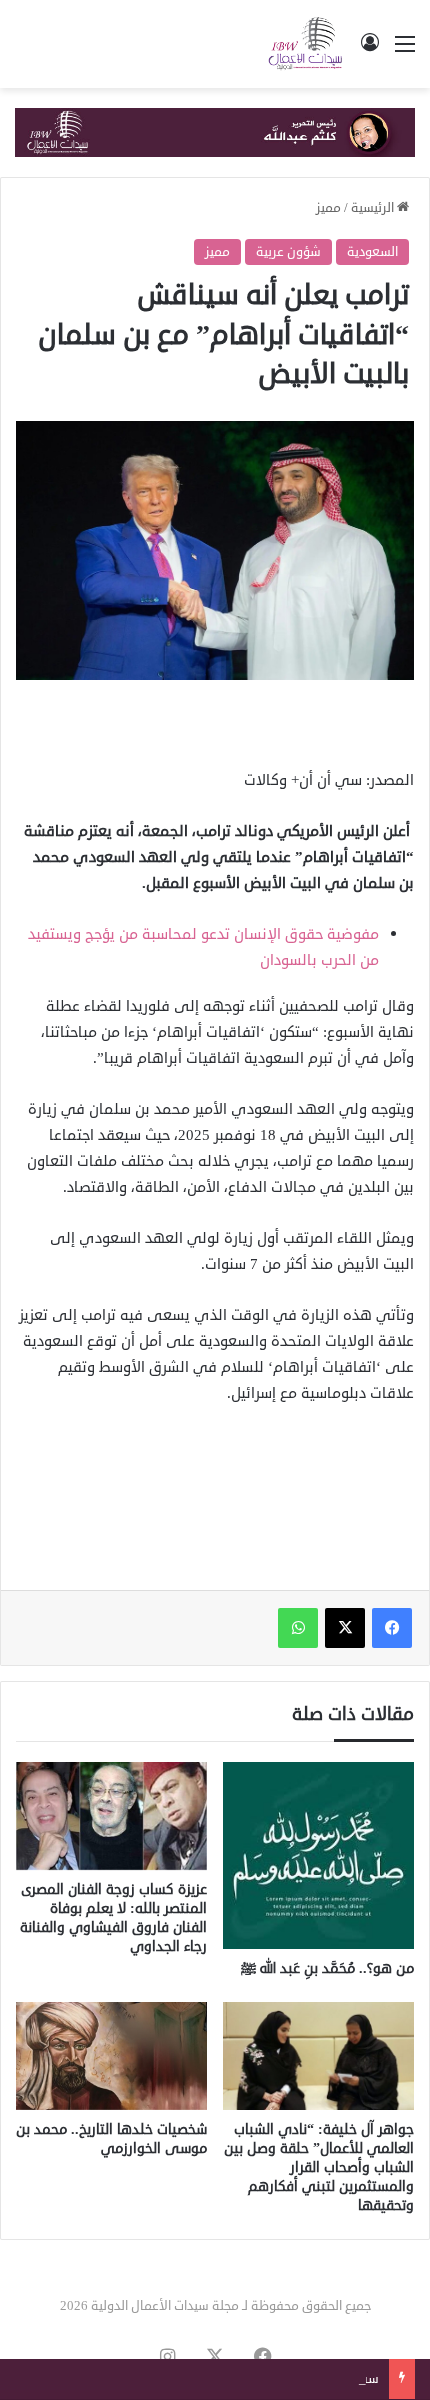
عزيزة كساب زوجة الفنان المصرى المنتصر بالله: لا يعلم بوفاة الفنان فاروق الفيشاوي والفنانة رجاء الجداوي (113, 1918)
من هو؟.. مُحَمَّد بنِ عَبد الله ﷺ (327, 1968)
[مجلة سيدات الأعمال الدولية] (306, 44)
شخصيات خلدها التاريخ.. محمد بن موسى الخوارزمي (111, 2139)
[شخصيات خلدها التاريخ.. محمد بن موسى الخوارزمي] (111, 2056)
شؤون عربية (288, 252)
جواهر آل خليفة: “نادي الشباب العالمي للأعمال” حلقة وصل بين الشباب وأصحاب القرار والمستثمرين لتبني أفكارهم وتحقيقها (319, 2167)
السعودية (372, 252)
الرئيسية (374, 208)
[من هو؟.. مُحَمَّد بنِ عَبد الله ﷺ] (318, 1855)
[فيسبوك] (392, 1628)
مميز (328, 208)
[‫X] (345, 1628)
